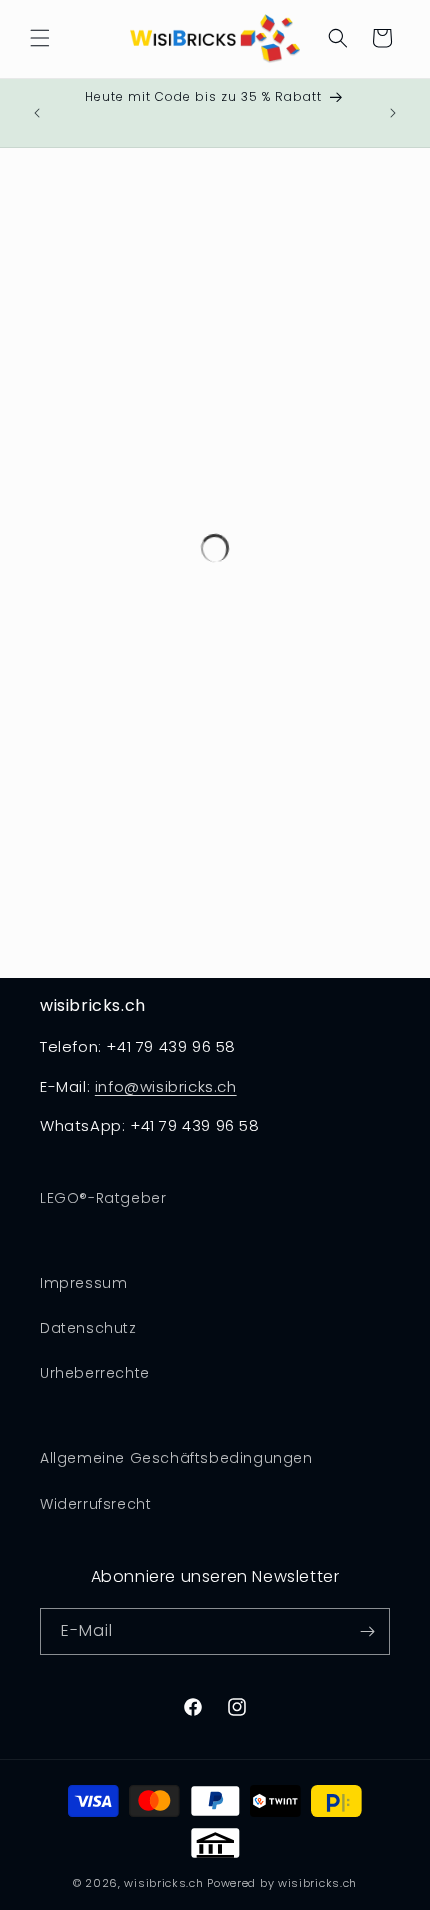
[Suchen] (338, 38)
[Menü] (40, 38)
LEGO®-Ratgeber (103, 1198)
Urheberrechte (95, 1373)
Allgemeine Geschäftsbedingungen (176, 1458)
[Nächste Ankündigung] (393, 113)
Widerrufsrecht (95, 1504)
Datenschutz (88, 1328)
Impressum (83, 1283)
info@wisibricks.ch (166, 1086)
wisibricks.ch (163, 1883)
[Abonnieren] (367, 1631)
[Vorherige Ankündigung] (37, 113)
